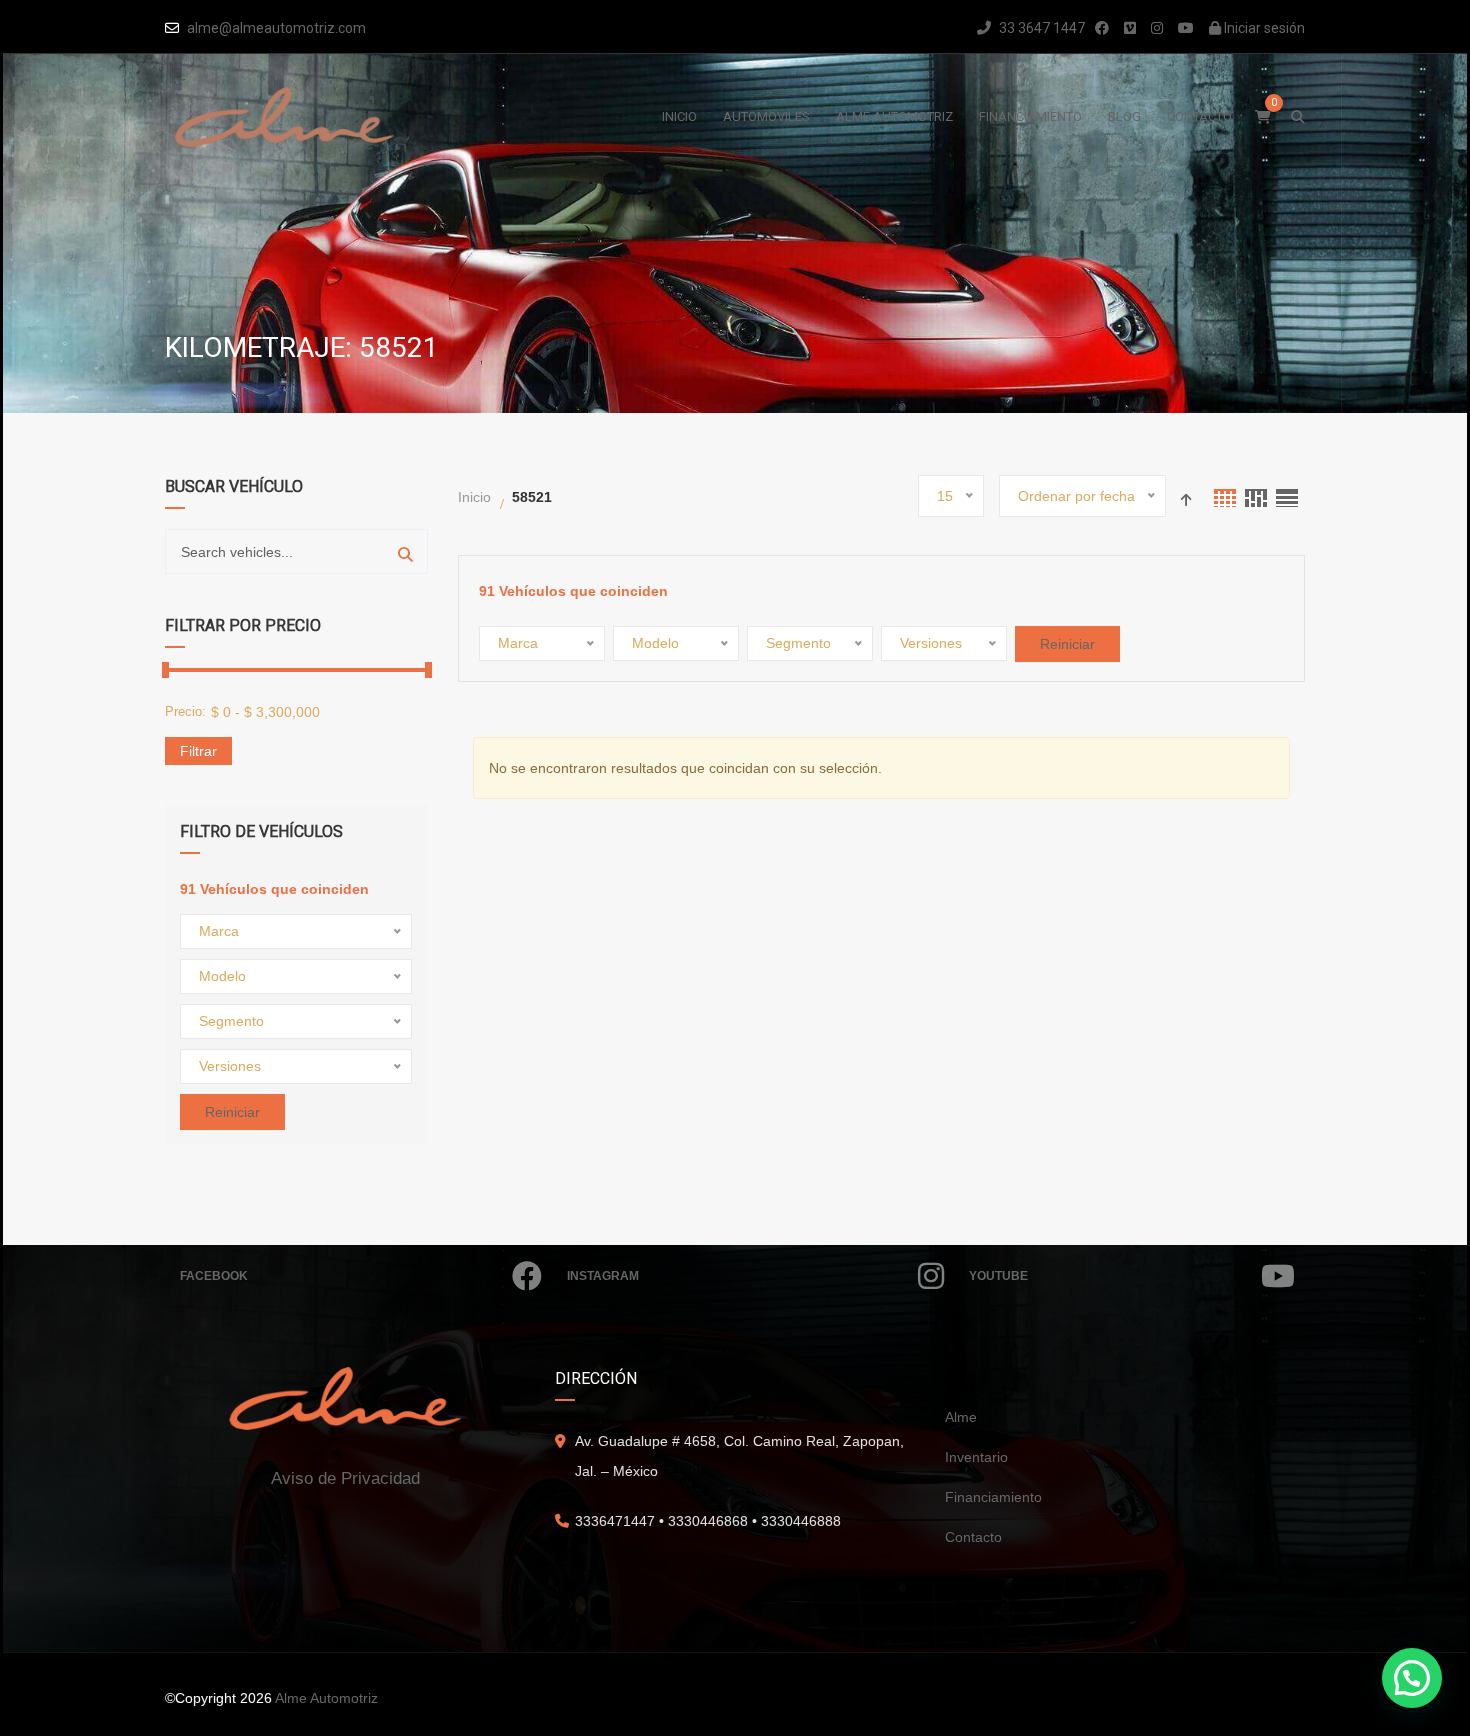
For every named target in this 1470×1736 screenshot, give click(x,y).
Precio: (185, 711)
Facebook (214, 1276)
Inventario (976, 1457)
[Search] (405, 551)
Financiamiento (993, 1497)
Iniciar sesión (1263, 28)
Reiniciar (232, 1112)
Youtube (998, 1276)
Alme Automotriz (326, 1698)
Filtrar (198, 751)
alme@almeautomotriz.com (276, 28)
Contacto (973, 1537)
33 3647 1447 (1040, 28)
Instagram (603, 1276)
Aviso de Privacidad (345, 1478)
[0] (1263, 117)
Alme (961, 1417)
